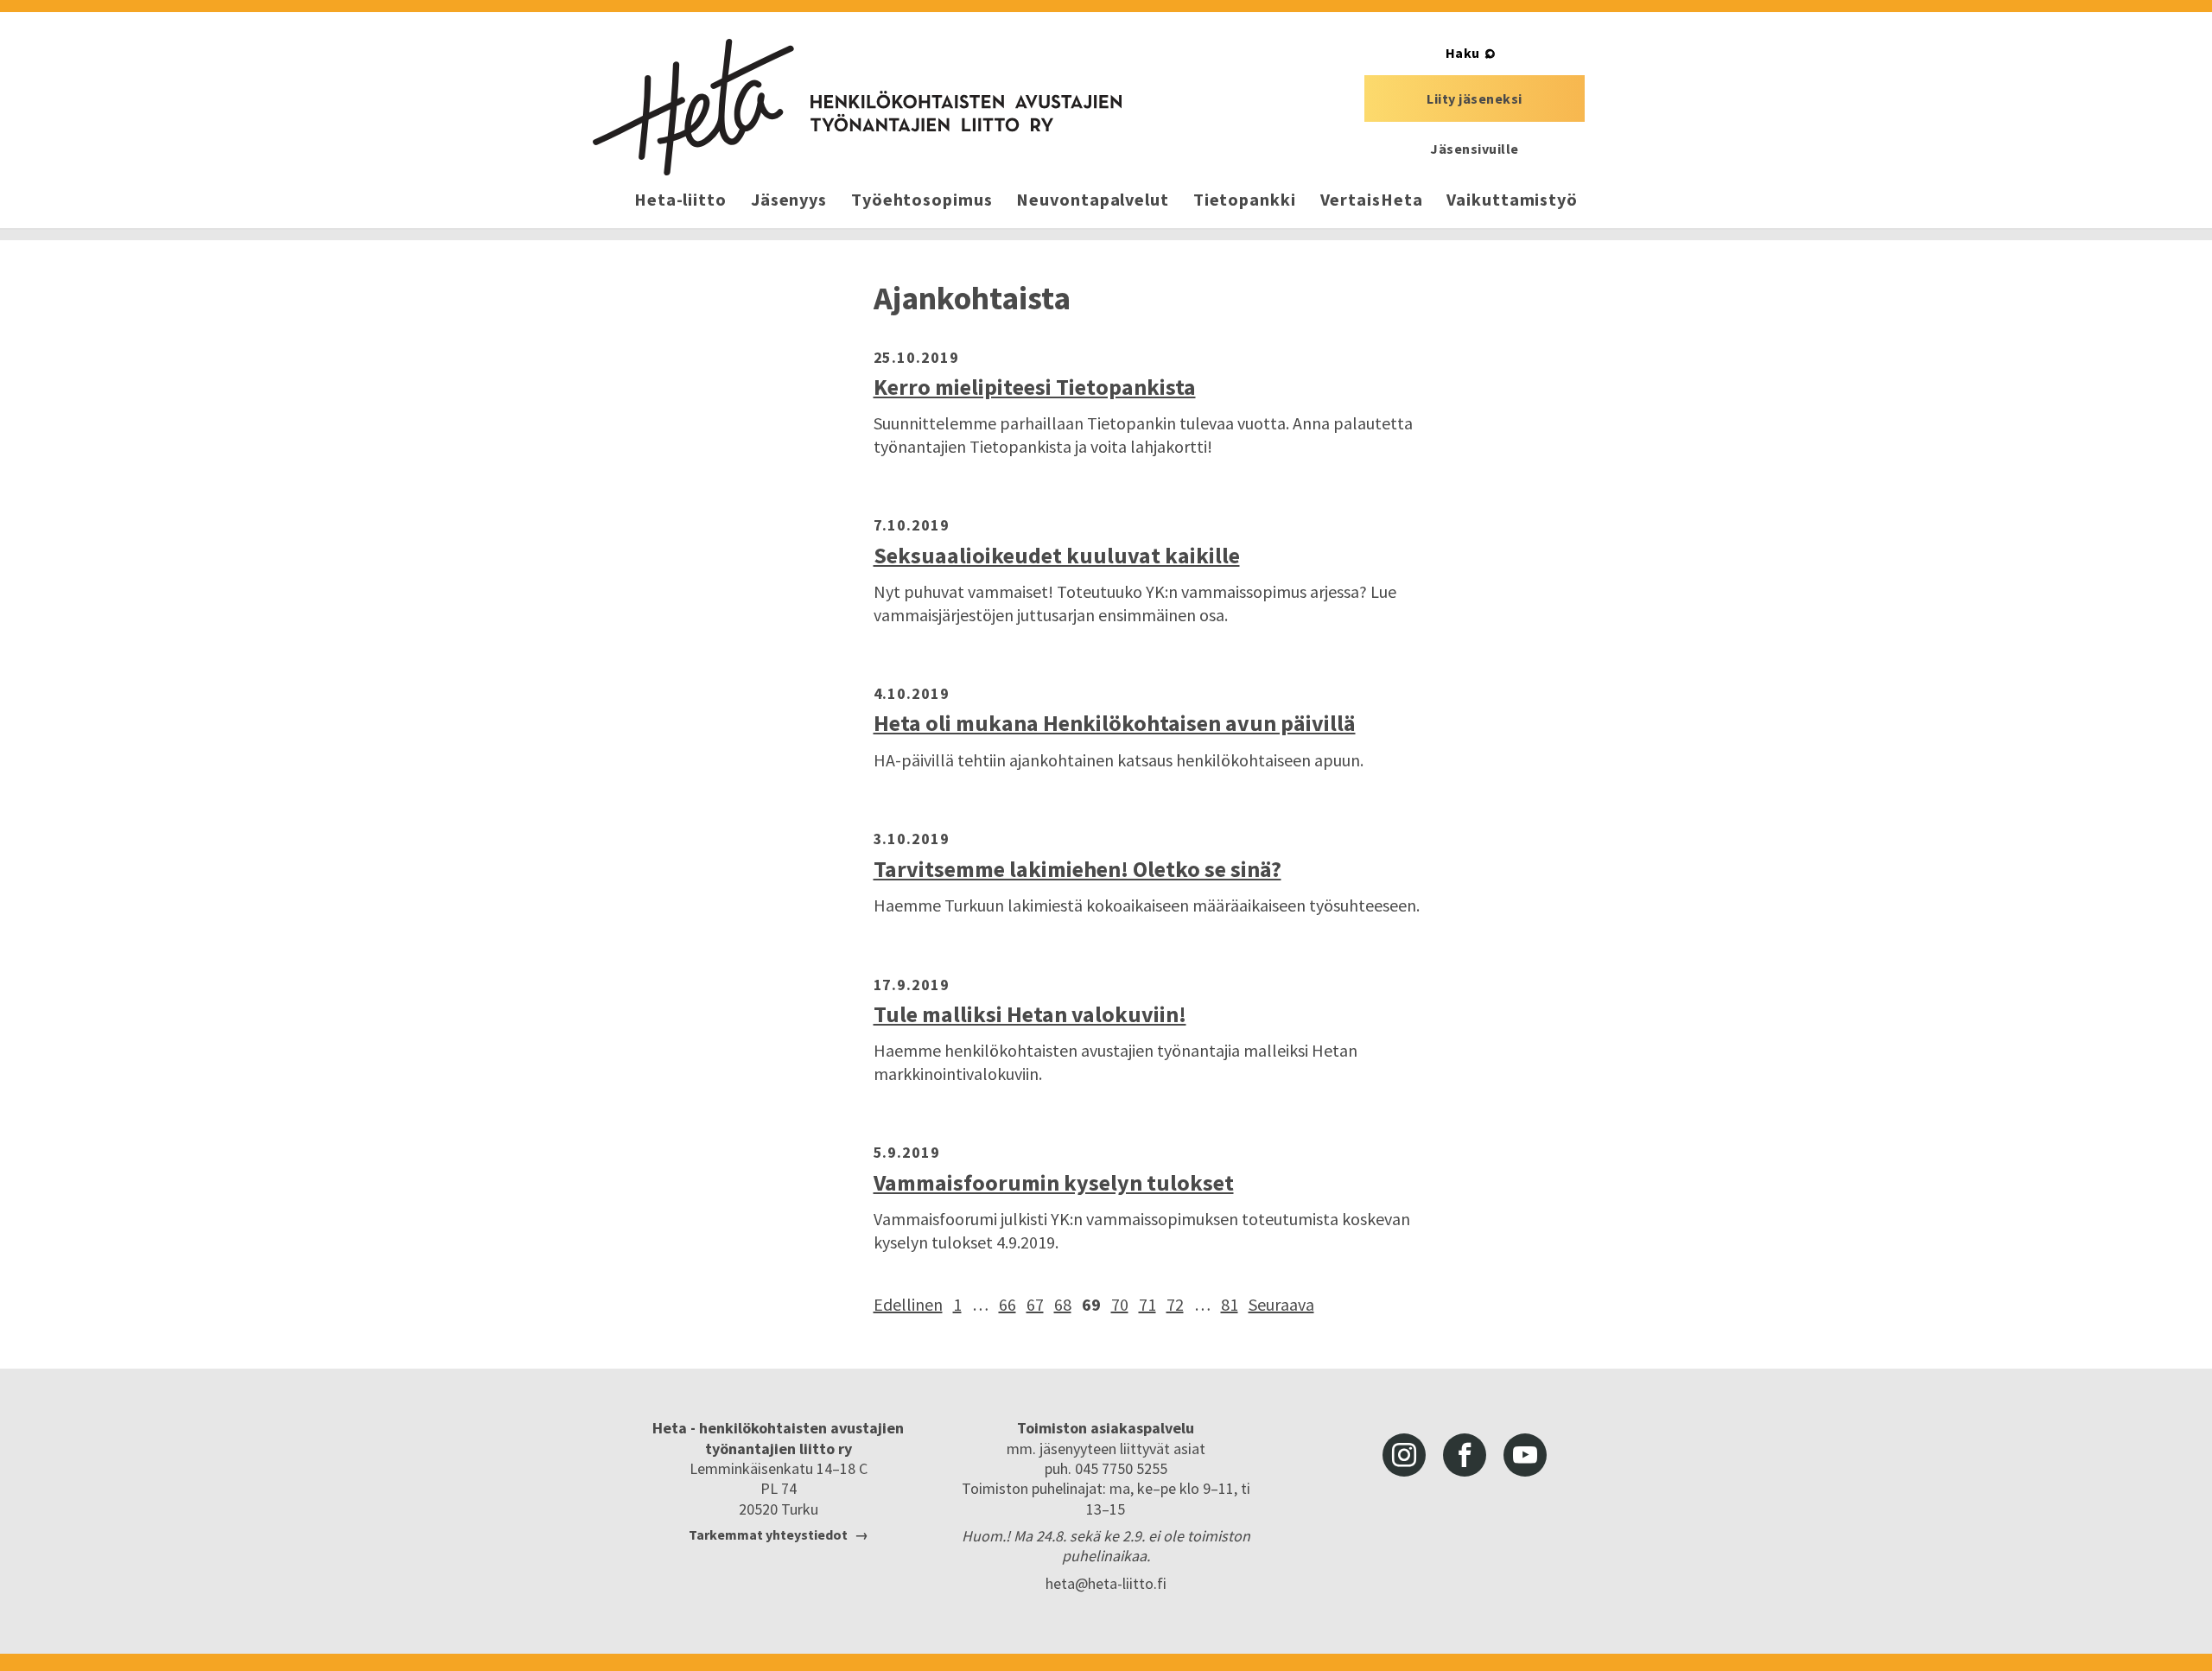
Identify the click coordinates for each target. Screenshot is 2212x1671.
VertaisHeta (1372, 199)
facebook (1465, 1455)
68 (1063, 1304)
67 (1035, 1304)
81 (1230, 1304)
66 (1007, 1304)
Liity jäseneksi (1475, 98)
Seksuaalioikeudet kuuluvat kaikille (1057, 555)
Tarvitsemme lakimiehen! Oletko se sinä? (1077, 869)
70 (1120, 1304)
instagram (1404, 1455)
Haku (1463, 53)
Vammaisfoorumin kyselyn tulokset (1054, 1182)
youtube (1525, 1455)
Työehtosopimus (922, 199)
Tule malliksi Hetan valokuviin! (1030, 1014)
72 (1175, 1304)
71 (1147, 1304)
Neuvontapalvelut (1092, 199)
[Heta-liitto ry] (857, 107)
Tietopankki (1245, 199)
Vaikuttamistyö (1512, 199)
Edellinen (908, 1304)
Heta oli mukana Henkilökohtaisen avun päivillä (1115, 723)
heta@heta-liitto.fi (1106, 1583)
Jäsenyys (789, 199)
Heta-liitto (680, 199)
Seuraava (1281, 1304)
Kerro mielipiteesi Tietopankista (1035, 387)
